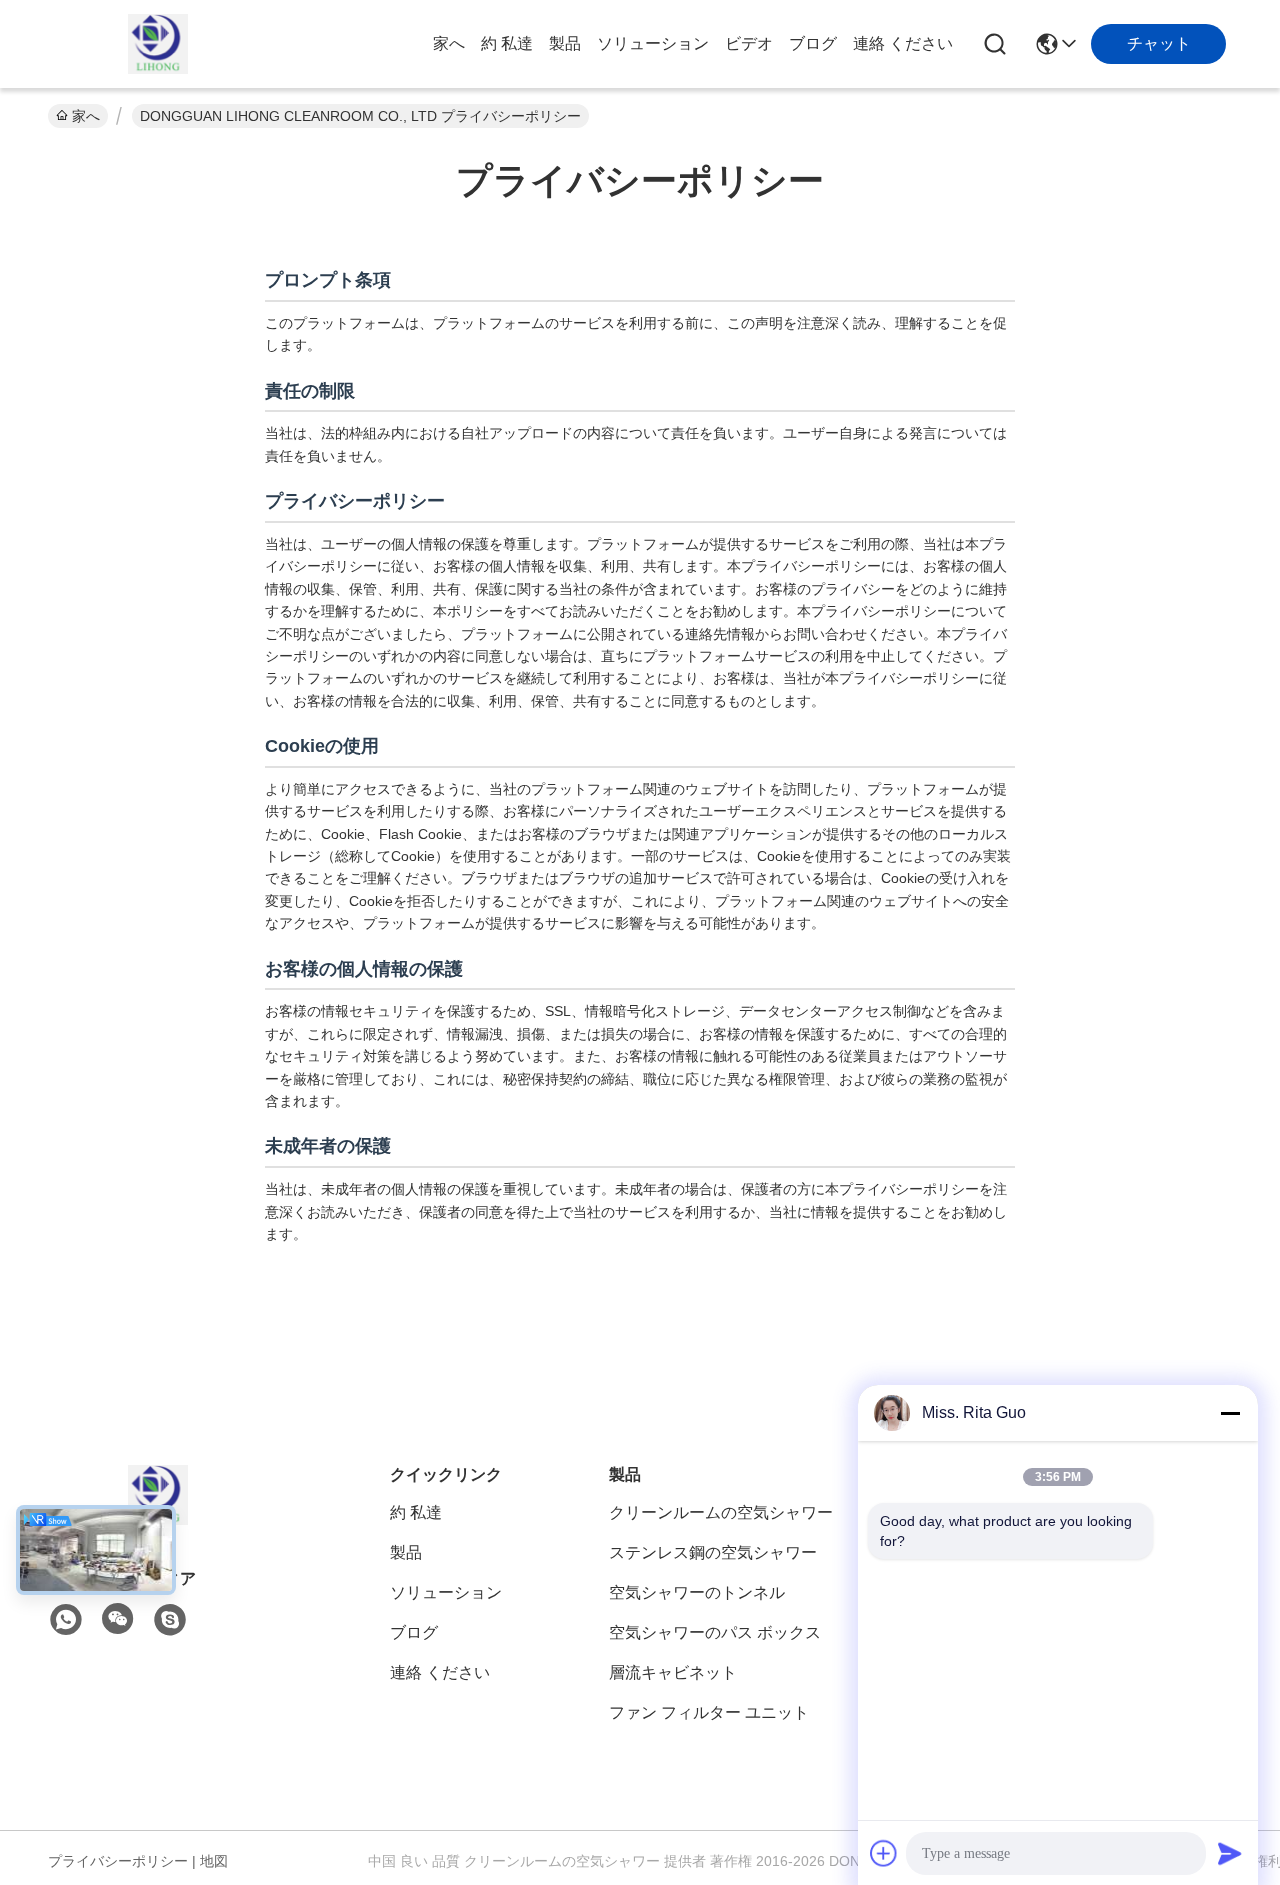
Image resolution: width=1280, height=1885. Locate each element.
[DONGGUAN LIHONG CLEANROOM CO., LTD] (158, 44)
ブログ (813, 43)
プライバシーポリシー (118, 1861)
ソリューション (653, 43)
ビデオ (749, 43)
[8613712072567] (66, 1620)
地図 (214, 1861)
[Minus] (1230, 1413)
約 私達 (507, 43)
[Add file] (884, 1853)
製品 (565, 43)
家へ (449, 43)
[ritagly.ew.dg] (170, 1620)
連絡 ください (903, 43)
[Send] (1230, 1853)
